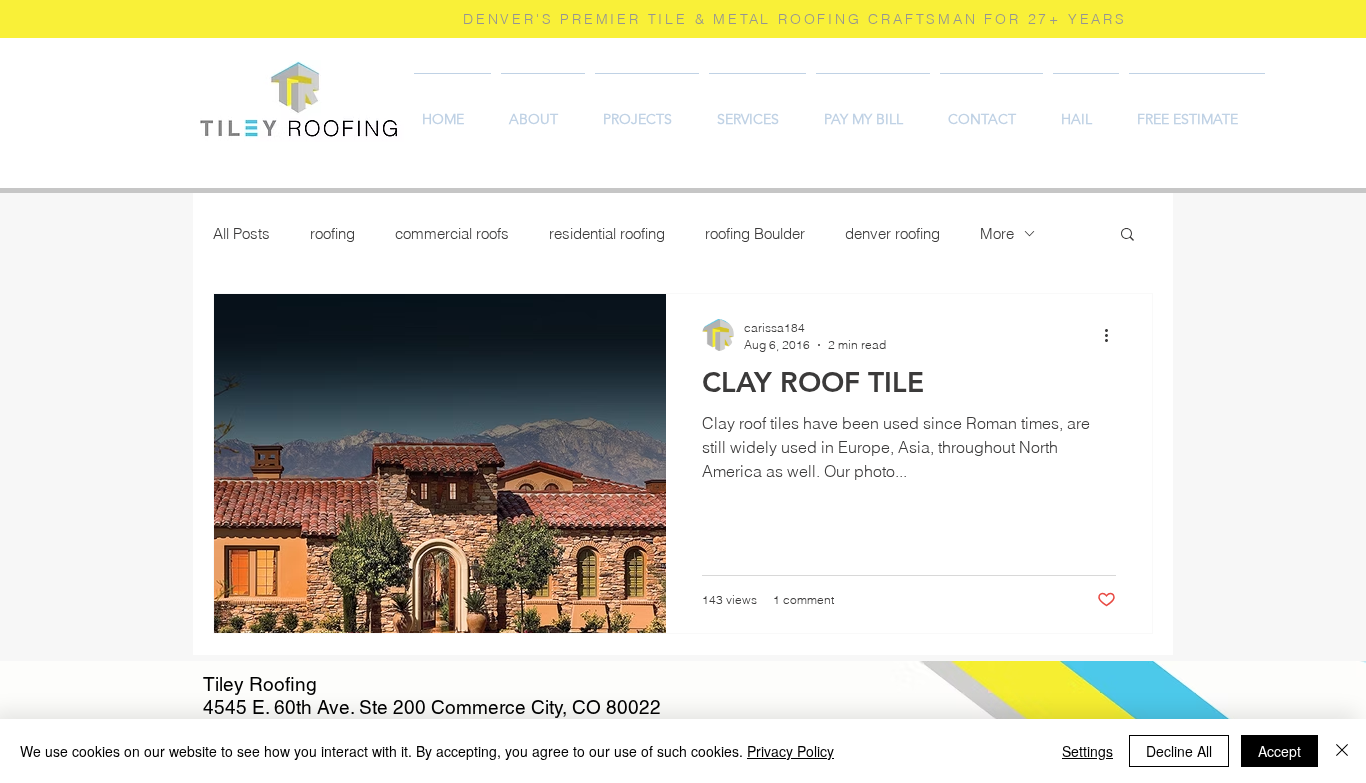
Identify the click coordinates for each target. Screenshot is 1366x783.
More (997, 233)
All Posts (241, 233)
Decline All (1179, 751)
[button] (1127, 235)
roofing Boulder (755, 233)
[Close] (1342, 751)
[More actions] (1113, 335)
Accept (1279, 751)
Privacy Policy (790, 751)
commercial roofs (452, 233)
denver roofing (892, 233)
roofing (332, 233)
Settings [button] (1087, 751)
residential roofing (607, 233)
